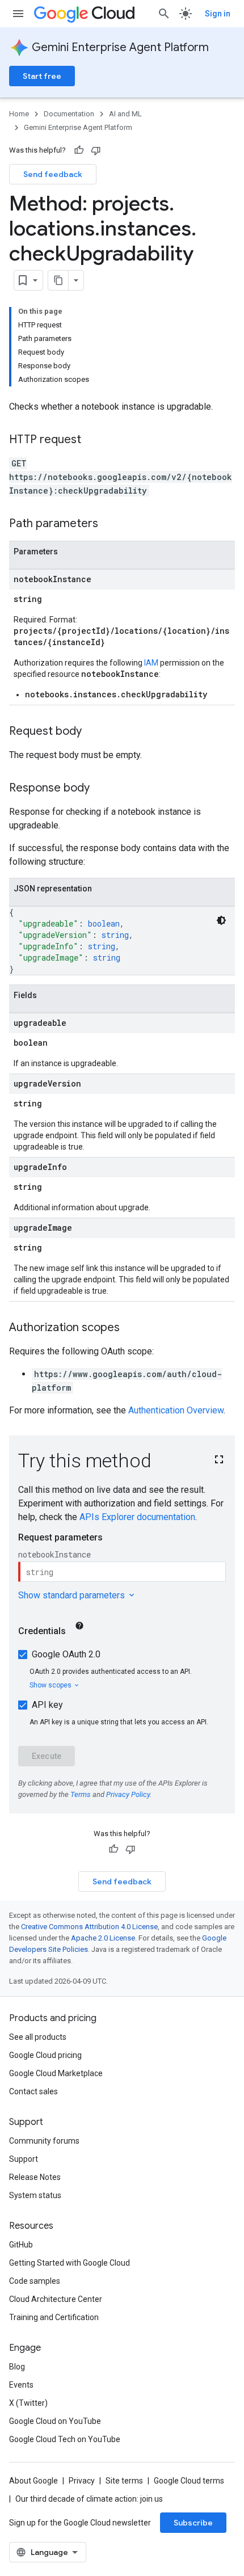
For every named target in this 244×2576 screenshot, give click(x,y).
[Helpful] (79, 150)
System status (35, 2195)
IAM (151, 663)
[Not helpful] (96, 150)
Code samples (35, 2281)
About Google (33, 2481)
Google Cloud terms (189, 2481)
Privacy (82, 2481)
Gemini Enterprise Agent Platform (120, 47)
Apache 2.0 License (103, 1938)
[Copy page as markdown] (58, 280)
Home (19, 114)
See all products (38, 2037)
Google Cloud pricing (45, 2055)
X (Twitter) (28, 2403)
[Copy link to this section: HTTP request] (92, 440)
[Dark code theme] (221, 920)
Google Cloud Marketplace (56, 2073)
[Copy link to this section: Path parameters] (110, 524)
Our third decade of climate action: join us (89, 2499)
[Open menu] (18, 14)
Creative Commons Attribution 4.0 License (89, 1927)
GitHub (21, 2245)
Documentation (69, 114)
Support (24, 2159)
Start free (42, 76)
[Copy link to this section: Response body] (101, 789)
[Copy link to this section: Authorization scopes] (131, 1328)
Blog (17, 2367)
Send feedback (53, 174)
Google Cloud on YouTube (55, 2421)
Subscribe (193, 2523)
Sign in (218, 14)
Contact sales (33, 2091)
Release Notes (35, 2177)
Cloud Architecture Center (56, 2299)
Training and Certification (54, 2317)
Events (21, 2385)
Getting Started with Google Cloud (70, 2263)
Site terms (124, 2481)
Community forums (44, 2141)
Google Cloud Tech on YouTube (65, 2439)
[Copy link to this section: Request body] (93, 732)
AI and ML (125, 114)
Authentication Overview (176, 1410)
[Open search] (164, 14)
